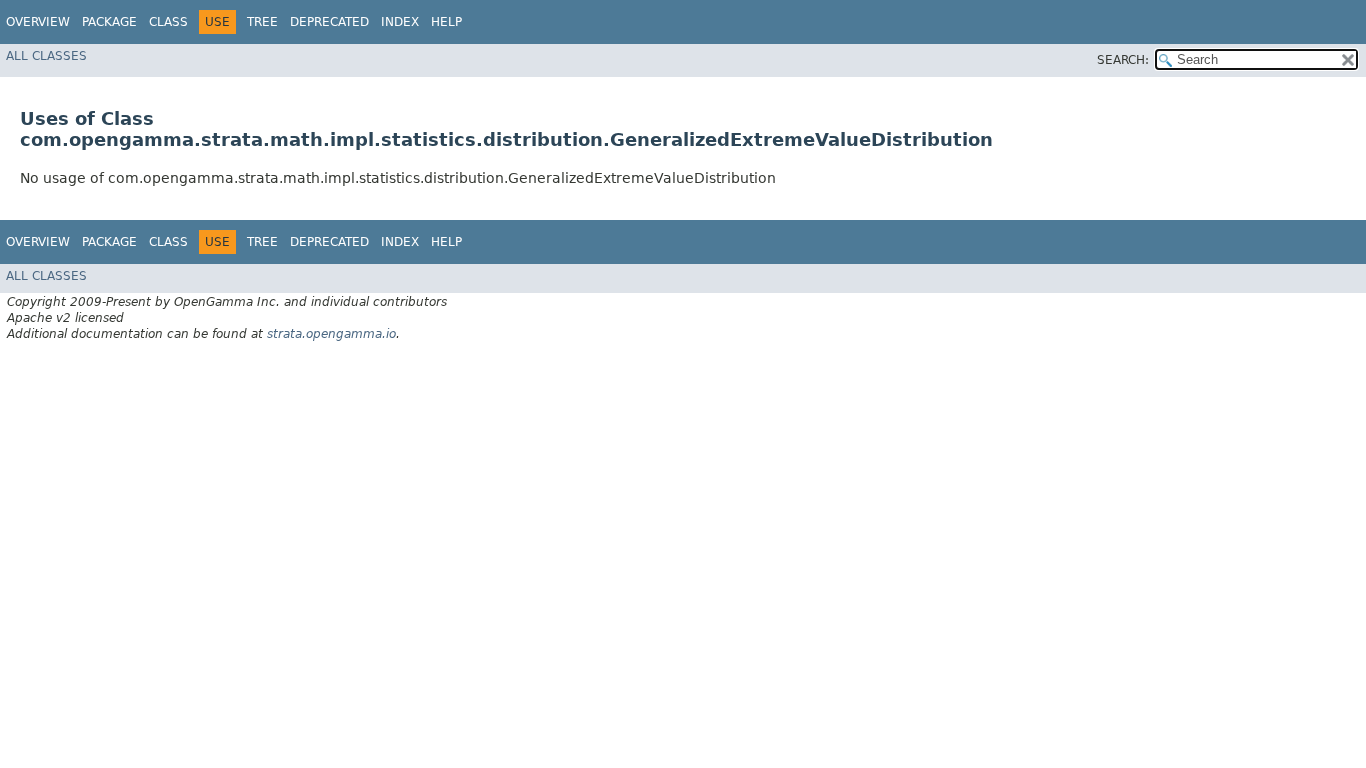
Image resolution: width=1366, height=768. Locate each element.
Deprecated (329, 22)
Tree (262, 22)
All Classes (46, 56)
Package (109, 22)
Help (446, 22)
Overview (38, 22)
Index (400, 22)
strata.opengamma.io (331, 334)
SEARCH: (1123, 60)
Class (168, 22)
